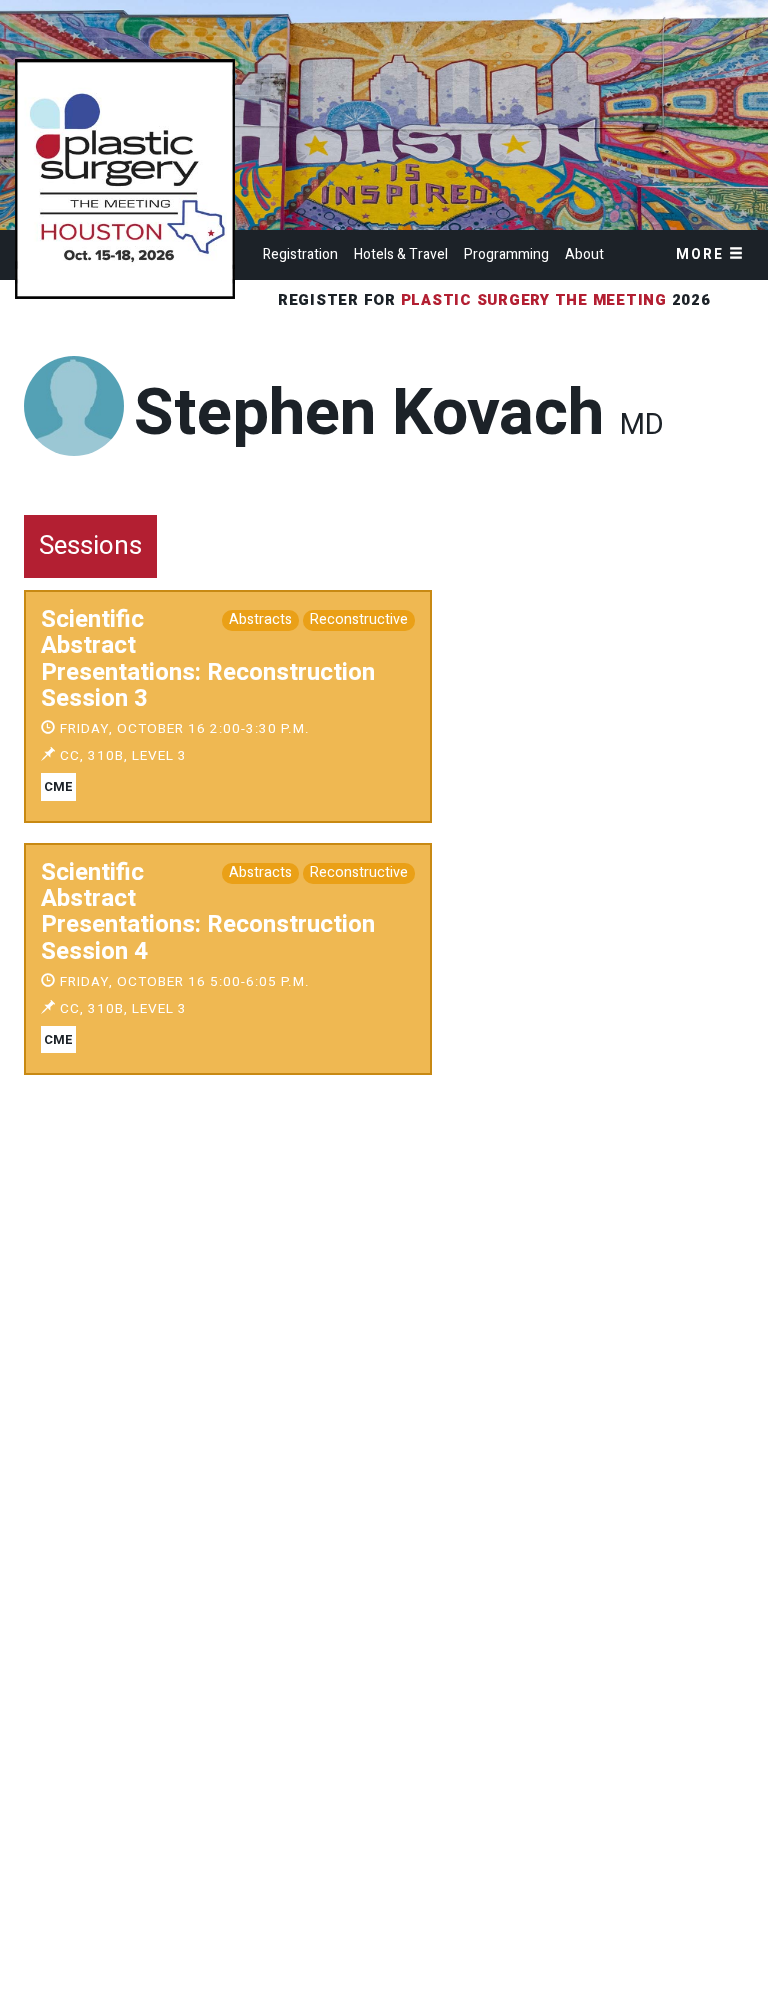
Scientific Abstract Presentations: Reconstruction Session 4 (208, 912)
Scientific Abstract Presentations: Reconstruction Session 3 (208, 659)
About (584, 254)
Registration (300, 254)
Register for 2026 (497, 300)
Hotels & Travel (401, 254)
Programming (506, 254)
